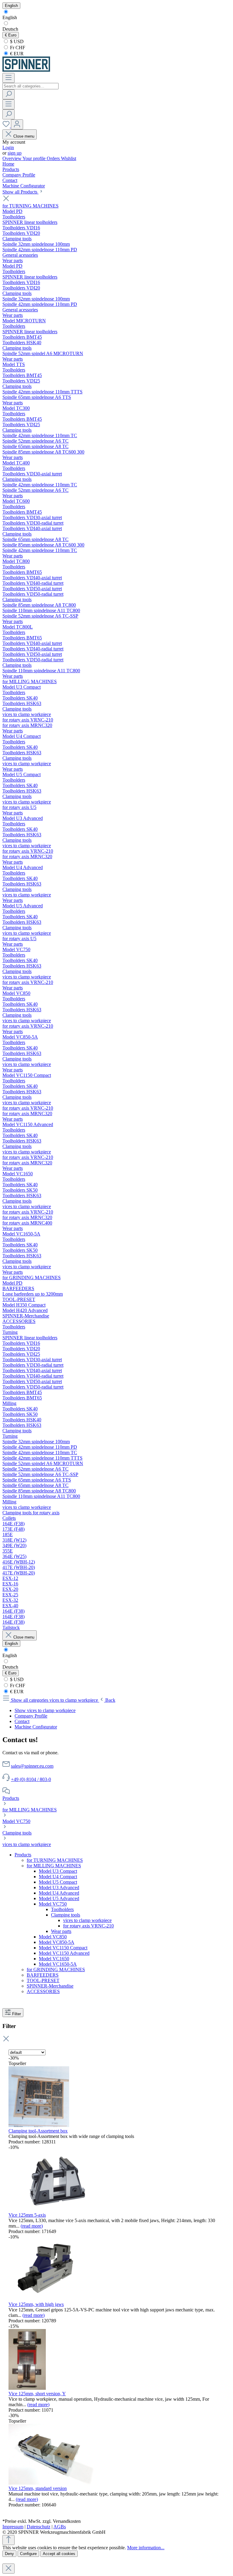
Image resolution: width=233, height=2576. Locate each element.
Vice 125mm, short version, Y (37, 2394)
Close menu (24, 136)
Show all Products (20, 192)
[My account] (17, 124)
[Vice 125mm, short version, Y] (27, 2388)
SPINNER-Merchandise (50, 1986)
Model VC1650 (54, 1959)
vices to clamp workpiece (27, 1844)
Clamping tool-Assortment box (38, 2131)
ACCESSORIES (43, 1991)
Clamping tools (17, 1833)
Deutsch (10, 29)
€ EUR (16, 54)
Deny (9, 2554)
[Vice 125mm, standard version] (51, 2483)
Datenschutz (39, 2527)
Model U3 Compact (58, 1871)
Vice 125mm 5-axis (27, 2215)
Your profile (35, 158)
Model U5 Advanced (59, 1898)
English (10, 17)
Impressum (13, 2527)
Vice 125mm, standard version (38, 2488)
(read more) (32, 2226)
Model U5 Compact (58, 1882)
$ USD (16, 41)
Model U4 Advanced (59, 1893)
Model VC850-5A (57, 1942)
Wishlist (69, 158)
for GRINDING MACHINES (56, 1970)
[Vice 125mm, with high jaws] (46, 2299)
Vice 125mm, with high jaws (36, 2304)
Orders (54, 158)
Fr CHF (17, 48)
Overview (12, 158)
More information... (146, 2548)
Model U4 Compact (58, 1877)
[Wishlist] (7, 126)
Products (11, 1798)
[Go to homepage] (26, 70)
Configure (28, 2554)
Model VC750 (16, 1821)
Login (8, 147)
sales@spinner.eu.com (32, 1766)
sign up (15, 153)
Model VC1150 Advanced (64, 1953)
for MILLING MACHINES (30, 1810)
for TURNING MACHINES (55, 1860)
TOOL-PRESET (43, 1980)
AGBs (60, 2527)
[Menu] (8, 78)
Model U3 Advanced (59, 1887)
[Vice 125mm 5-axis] (54, 2209)
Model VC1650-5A (58, 1964)
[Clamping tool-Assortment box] (39, 2125)
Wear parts (61, 1931)
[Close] (8, 2569)
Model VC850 (53, 1937)
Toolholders (62, 1909)
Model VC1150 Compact (63, 1948)
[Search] (8, 94)
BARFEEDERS (43, 1975)
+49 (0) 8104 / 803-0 (31, 1779)
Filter (17, 2014)
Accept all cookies (59, 2554)
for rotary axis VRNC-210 (88, 1926)
